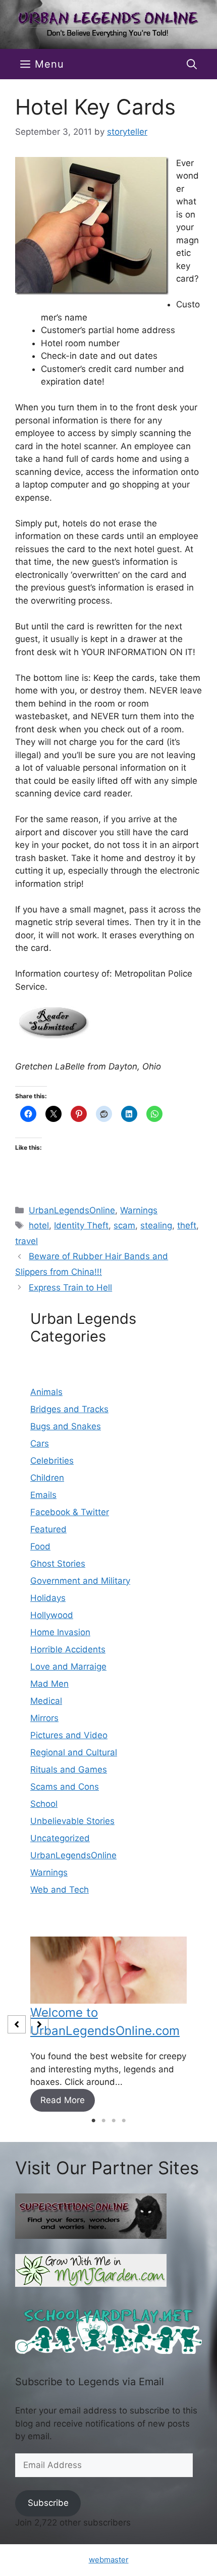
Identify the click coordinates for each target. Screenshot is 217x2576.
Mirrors (44, 1718)
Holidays (48, 1598)
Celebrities (52, 1461)
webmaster (109, 2560)
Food (40, 1546)
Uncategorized (60, 1838)
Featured (48, 1529)
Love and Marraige (68, 1667)
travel (26, 1241)
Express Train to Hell (70, 1287)
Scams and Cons (65, 1787)
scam (124, 1225)
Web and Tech (60, 1890)
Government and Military (80, 1581)
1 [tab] (93, 2121)
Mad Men (49, 1684)
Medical (46, 1701)
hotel (39, 1225)
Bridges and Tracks (69, 1409)
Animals (46, 1392)
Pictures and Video (69, 1735)
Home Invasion (60, 1632)
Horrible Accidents (68, 1649)
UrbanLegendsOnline (72, 1210)
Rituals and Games (69, 1769)
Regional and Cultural (74, 1752)
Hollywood (52, 1615)
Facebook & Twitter (70, 1512)
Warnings (139, 1210)
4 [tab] (124, 2121)
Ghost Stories (58, 1564)
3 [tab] (114, 2121)
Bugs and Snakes (66, 1426)
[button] (192, 64)
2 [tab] (103, 2121)
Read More (63, 2100)
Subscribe (48, 2503)
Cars (40, 1443)
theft (187, 1225)
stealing (156, 1225)
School (44, 1804)
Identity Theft (81, 1225)
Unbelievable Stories (72, 1821)
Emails (43, 1495)
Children (47, 1478)
